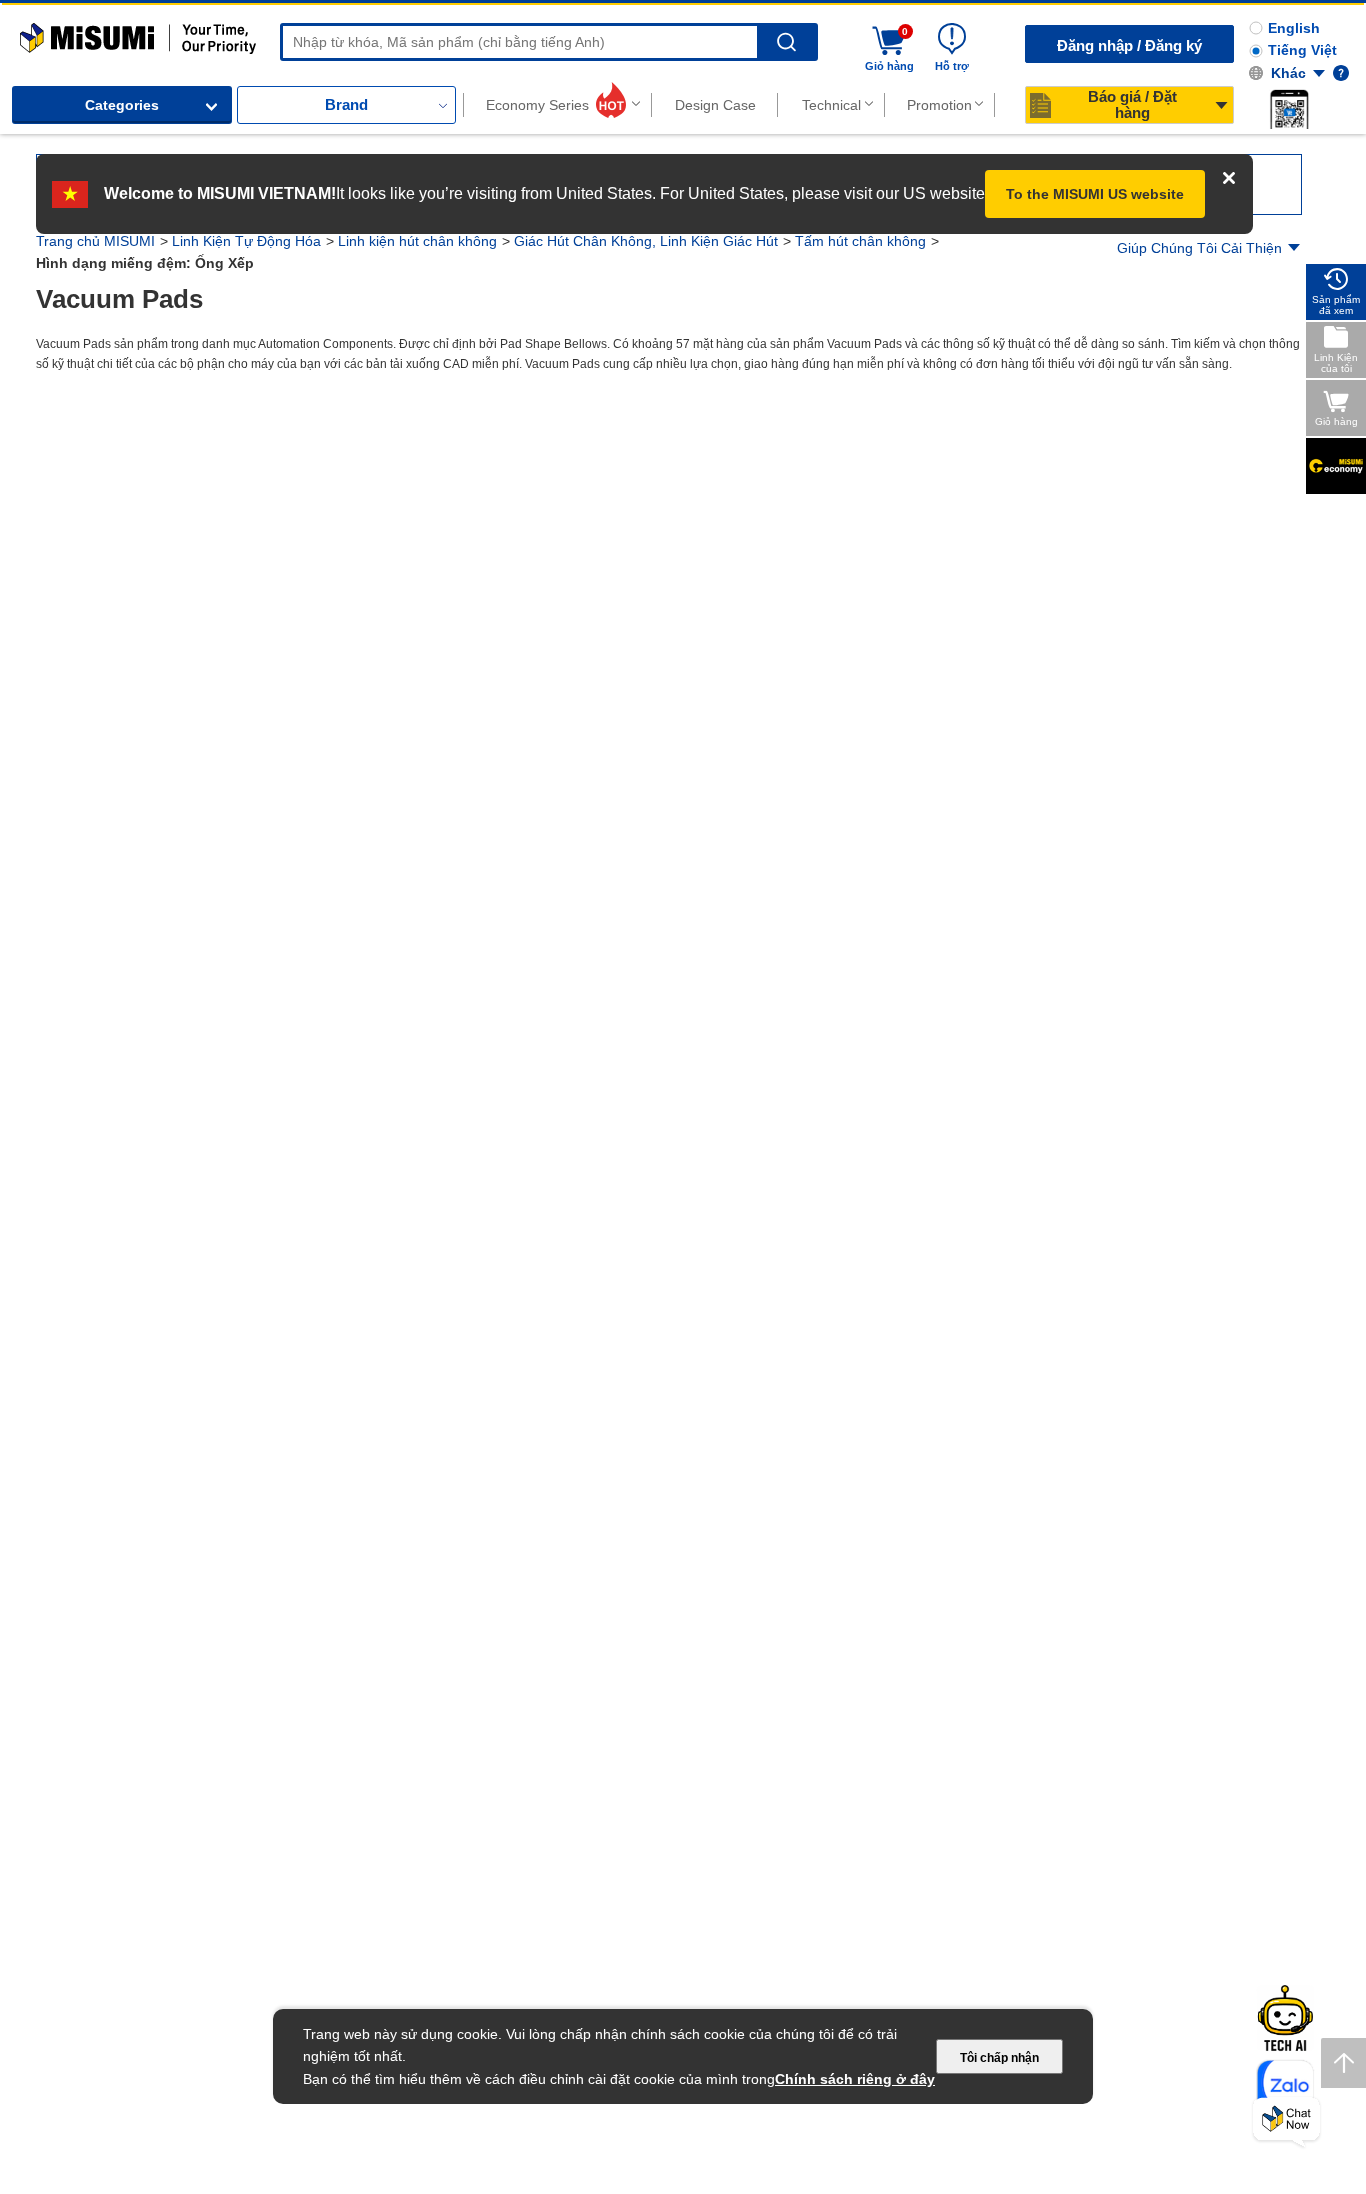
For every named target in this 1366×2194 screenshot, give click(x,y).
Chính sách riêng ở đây (855, 2079)
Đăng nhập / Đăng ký (1129, 45)
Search (786, 42)
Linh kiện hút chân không (417, 241)
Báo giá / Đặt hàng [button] (1132, 104)
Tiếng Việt (1302, 50)
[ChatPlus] (1286, 2122)
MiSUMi (37, 32)
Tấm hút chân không (860, 241)
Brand (346, 104)
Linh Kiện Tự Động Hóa (246, 241)
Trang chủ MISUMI (95, 241)
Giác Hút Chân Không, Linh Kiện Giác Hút (646, 241)
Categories (122, 105)
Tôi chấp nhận (999, 2058)
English (1294, 28)
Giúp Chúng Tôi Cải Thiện (1199, 248)
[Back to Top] (1343, 2063)
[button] (1289, 109)
